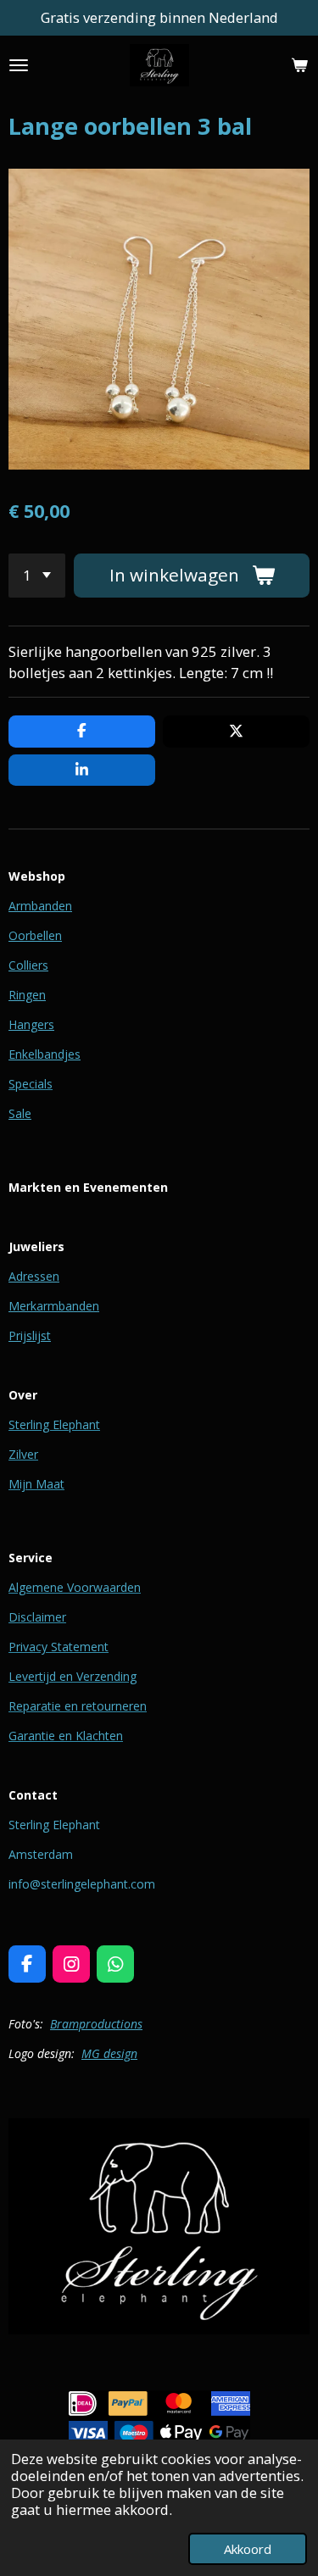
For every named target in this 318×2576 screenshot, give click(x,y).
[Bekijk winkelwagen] (299, 65)
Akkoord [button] (248, 2549)
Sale (20, 1113)
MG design (109, 2053)
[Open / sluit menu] (19, 65)
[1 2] (37, 576)
